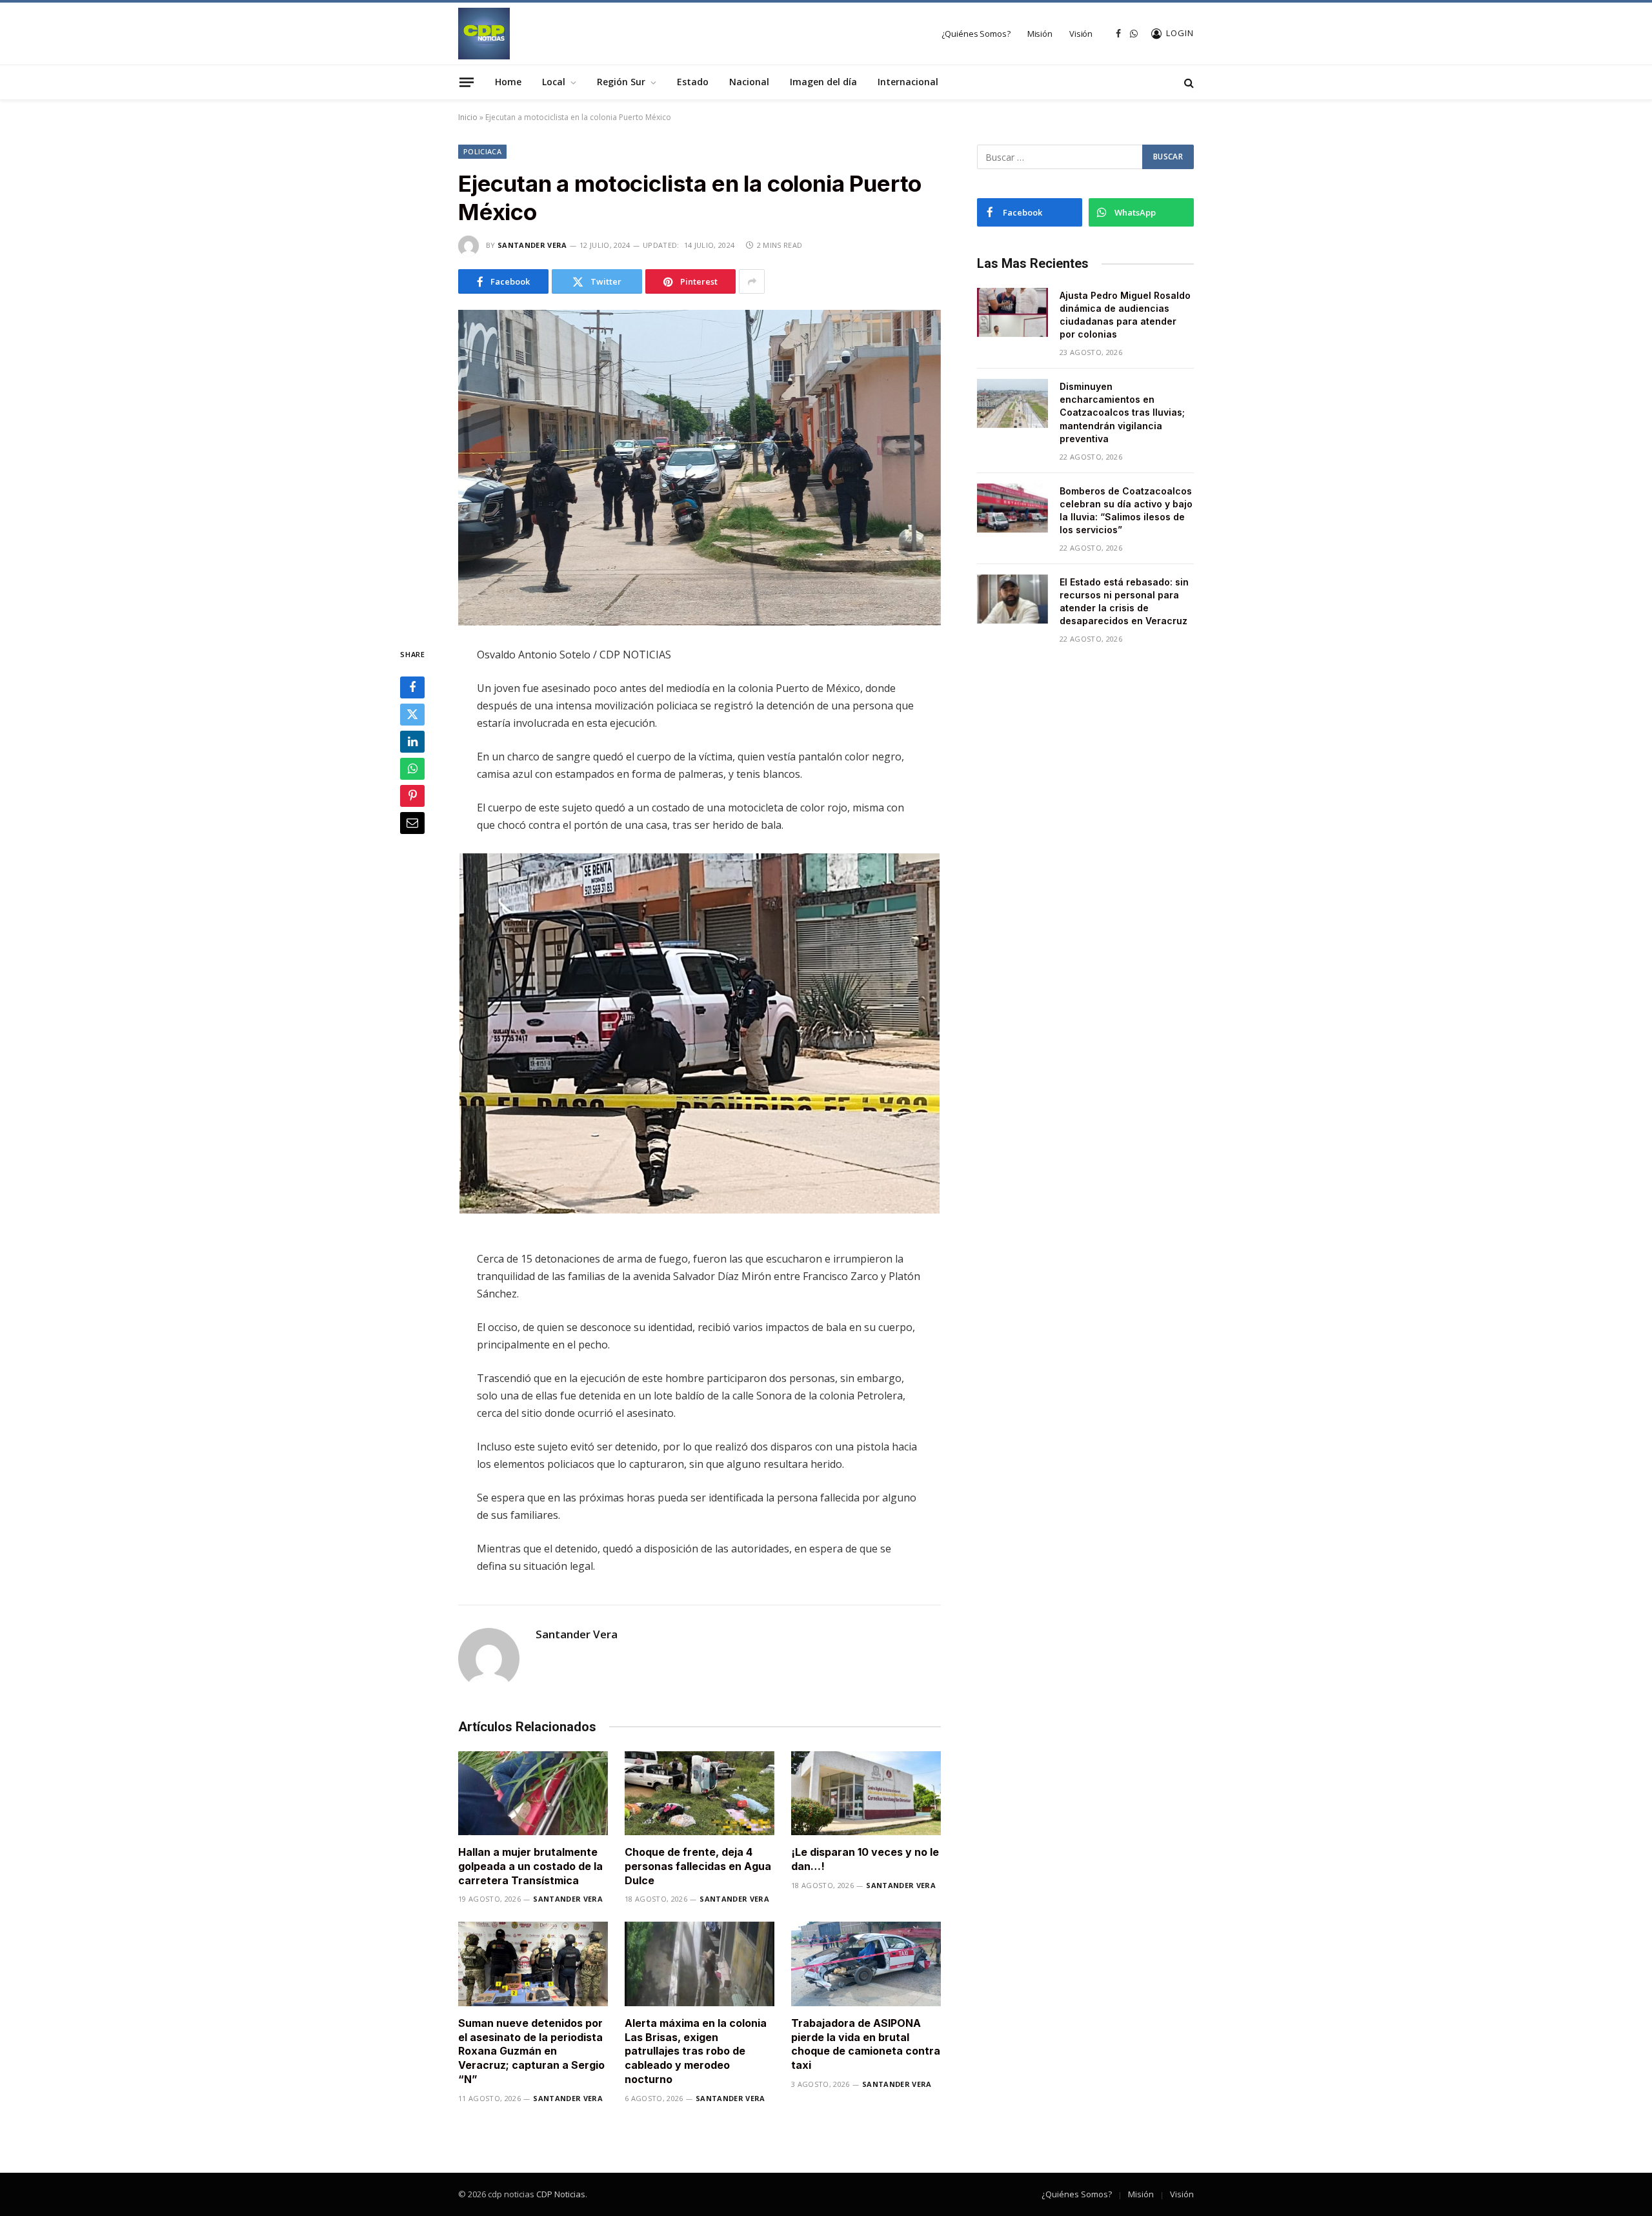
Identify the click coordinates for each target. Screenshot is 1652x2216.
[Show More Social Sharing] (752, 281)
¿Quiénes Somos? (976, 34)
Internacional (908, 82)
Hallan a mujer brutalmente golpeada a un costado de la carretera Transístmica (530, 1866)
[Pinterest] (412, 796)
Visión (1081, 34)
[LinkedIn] (412, 742)
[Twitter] (412, 715)
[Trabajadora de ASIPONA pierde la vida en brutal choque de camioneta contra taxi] (866, 1964)
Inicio (468, 117)
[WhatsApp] (412, 769)
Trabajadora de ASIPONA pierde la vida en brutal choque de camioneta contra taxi (866, 2044)
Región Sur (621, 82)
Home (508, 82)
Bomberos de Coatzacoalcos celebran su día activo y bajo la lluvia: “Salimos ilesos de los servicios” (1126, 510)
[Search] (1188, 82)
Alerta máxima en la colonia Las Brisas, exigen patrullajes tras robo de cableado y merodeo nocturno (696, 2051)
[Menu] (467, 82)
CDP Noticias (561, 2194)
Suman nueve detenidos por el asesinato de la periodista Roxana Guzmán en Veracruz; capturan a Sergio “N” (531, 2051)
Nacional (749, 82)
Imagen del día (823, 82)
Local (554, 82)
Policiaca (482, 151)
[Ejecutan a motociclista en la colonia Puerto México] (700, 468)
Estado (693, 82)
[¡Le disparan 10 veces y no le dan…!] (866, 1794)
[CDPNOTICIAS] (484, 34)
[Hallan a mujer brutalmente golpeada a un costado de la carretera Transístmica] (533, 1794)
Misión (1040, 34)
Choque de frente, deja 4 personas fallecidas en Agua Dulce (698, 1866)
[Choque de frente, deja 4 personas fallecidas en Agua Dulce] (700, 1794)
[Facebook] (412, 687)
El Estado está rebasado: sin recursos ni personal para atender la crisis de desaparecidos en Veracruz (1124, 601)
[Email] (412, 823)
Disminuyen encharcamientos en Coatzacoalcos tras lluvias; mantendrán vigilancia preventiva (1122, 412)
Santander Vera (532, 245)
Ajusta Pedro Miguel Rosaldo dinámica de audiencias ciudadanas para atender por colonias (1125, 315)
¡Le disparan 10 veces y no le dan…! (865, 1859)
